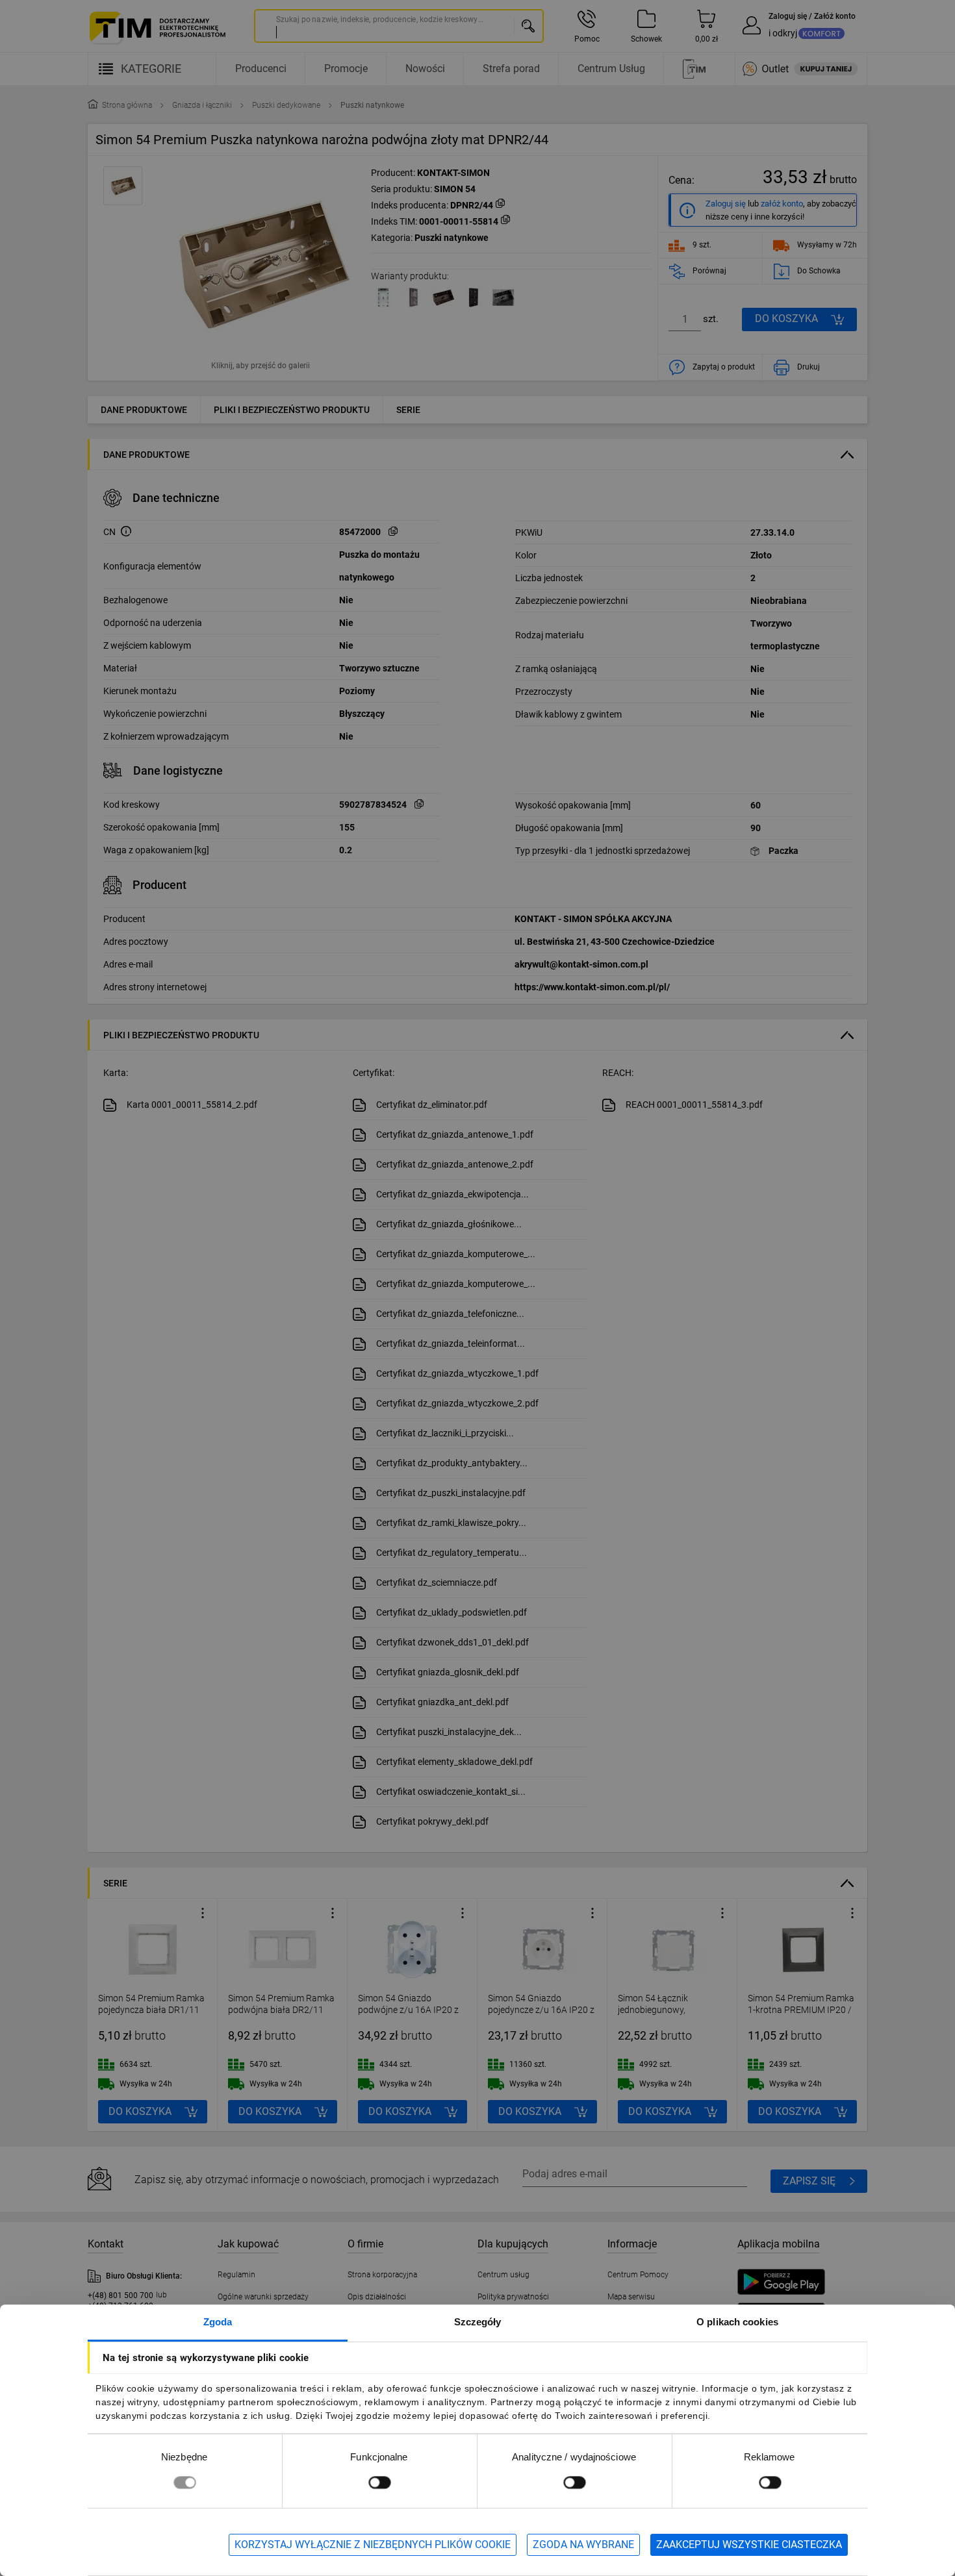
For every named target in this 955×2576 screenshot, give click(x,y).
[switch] (379, 2482)
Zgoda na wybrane (583, 2545)
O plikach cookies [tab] (737, 2322)
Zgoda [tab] (218, 2322)
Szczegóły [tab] (478, 2322)
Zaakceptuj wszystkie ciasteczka (749, 2545)
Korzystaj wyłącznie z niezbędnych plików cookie (373, 2545)
